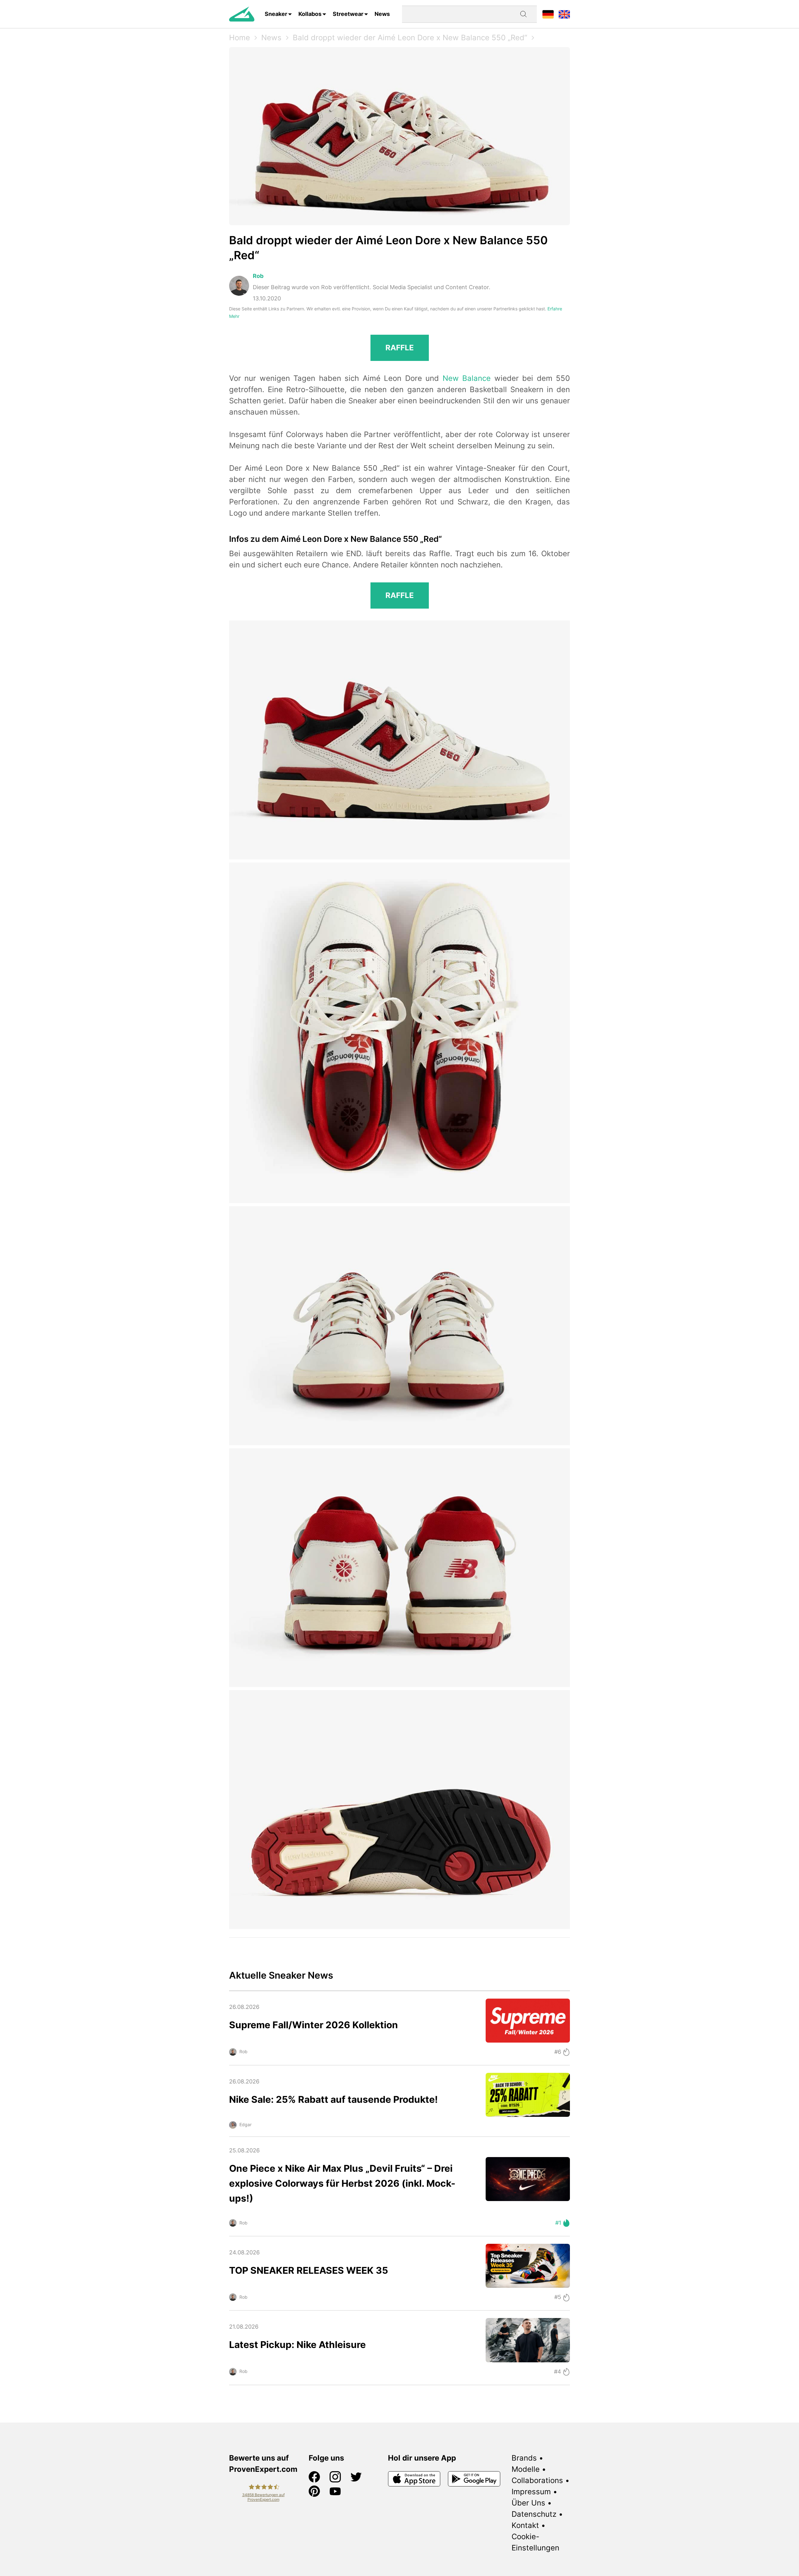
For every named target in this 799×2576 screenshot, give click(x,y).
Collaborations (537, 2480)
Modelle (526, 2469)
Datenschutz (534, 2514)
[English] (564, 14)
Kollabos (310, 14)
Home (240, 38)
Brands (524, 2458)
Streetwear (348, 14)
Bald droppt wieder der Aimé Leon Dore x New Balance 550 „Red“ (410, 38)
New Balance (467, 378)
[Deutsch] (548, 14)
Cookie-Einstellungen (535, 2542)
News (382, 14)
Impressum (531, 2492)
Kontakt (525, 2525)
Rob (258, 276)
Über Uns (528, 2503)
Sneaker (276, 14)
